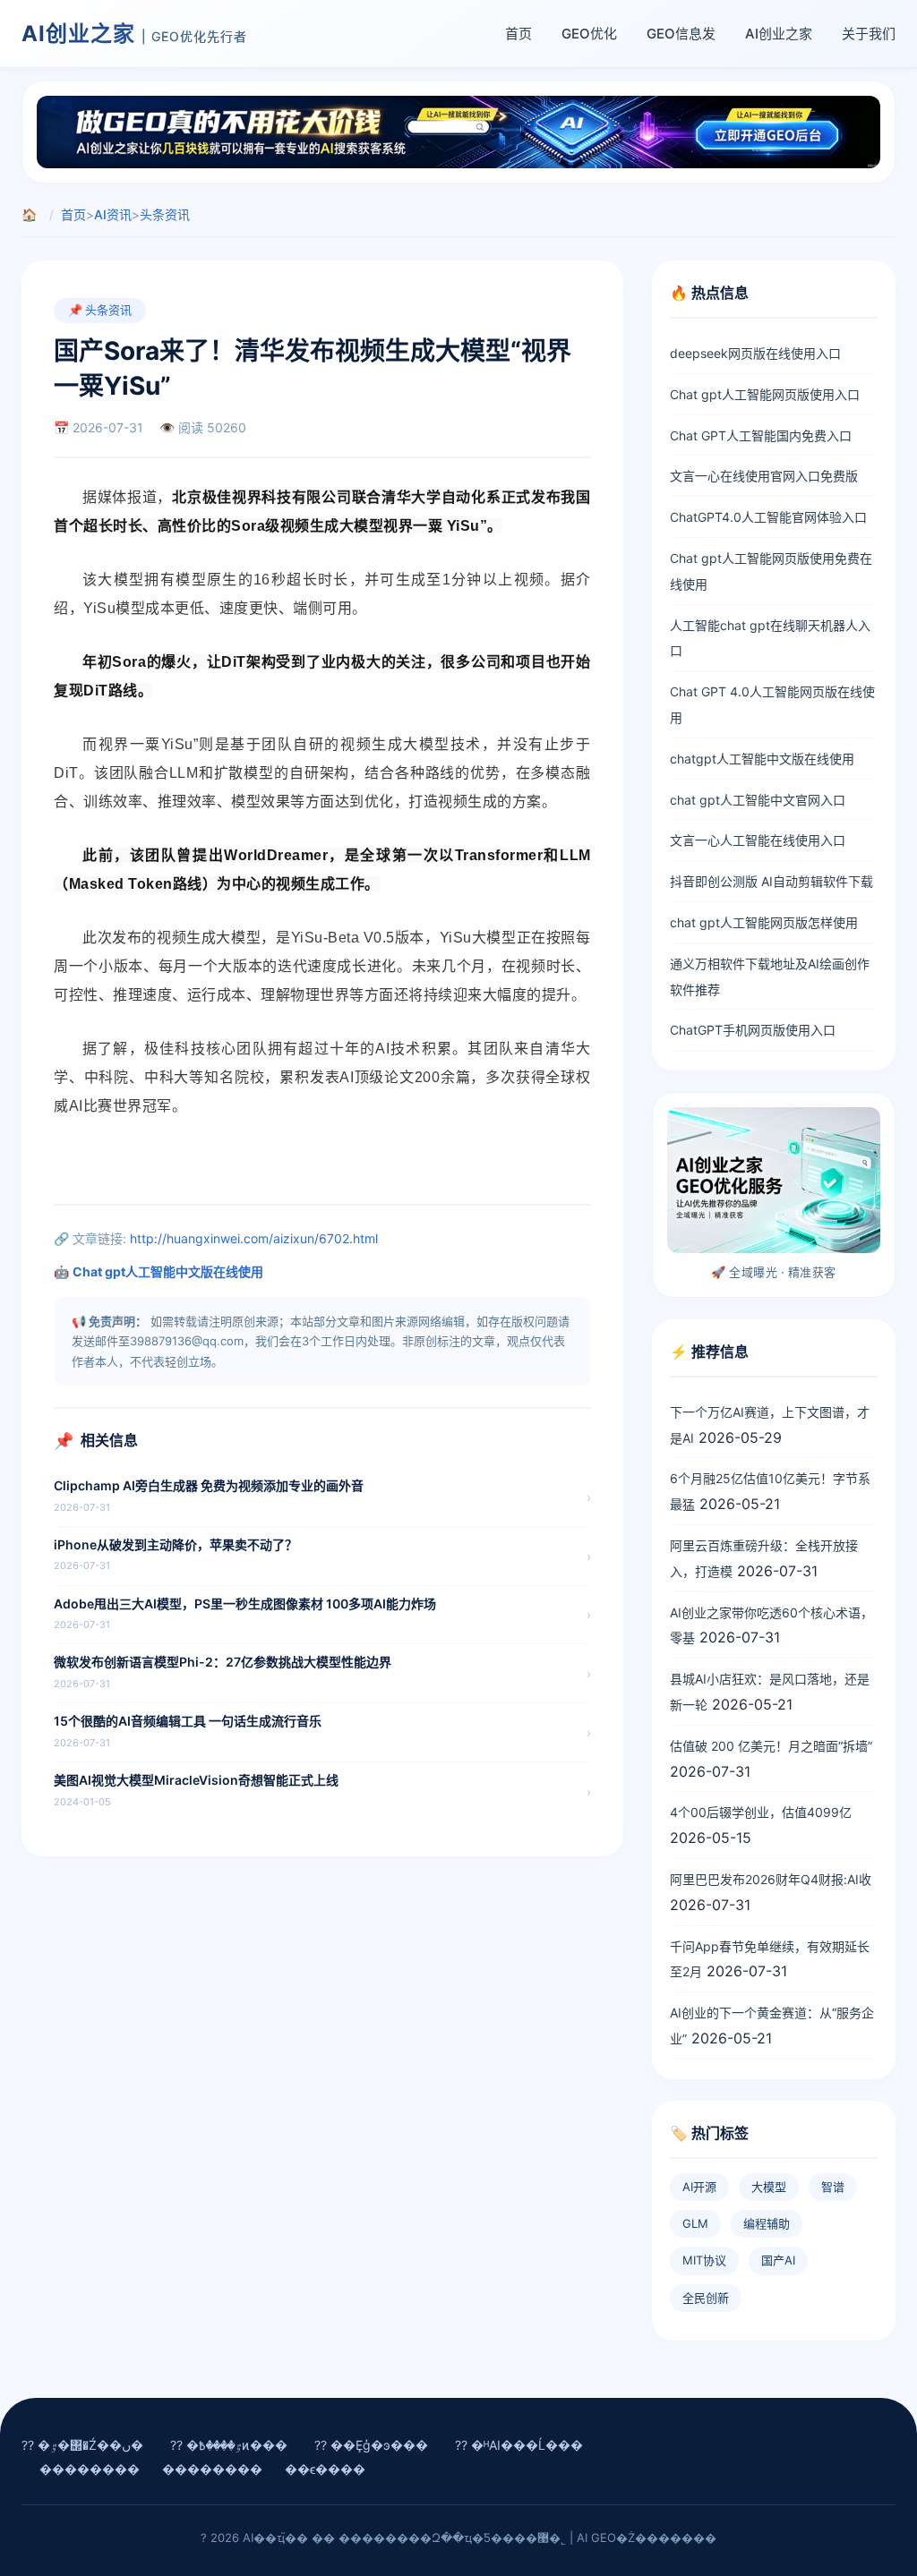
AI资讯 (113, 214)
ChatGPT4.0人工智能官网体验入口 (768, 517)
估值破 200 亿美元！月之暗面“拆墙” (771, 1746)
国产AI (778, 2260)
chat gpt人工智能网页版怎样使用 (764, 922)
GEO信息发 (681, 34)
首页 (518, 34)
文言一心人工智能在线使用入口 (758, 840)
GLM (695, 2223)
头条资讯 (165, 214)
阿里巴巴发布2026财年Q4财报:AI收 (771, 1879)
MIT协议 (704, 2260)
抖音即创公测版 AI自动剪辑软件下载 (771, 881)
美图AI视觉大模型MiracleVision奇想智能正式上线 (196, 1780)
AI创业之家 (779, 34)
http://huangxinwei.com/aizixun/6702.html (254, 1238)
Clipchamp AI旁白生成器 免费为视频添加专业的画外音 (209, 1485)
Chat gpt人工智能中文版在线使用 (168, 1271)
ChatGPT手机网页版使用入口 (753, 1030)
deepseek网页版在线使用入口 (755, 353)
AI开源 (699, 2187)
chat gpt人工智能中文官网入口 (758, 800)
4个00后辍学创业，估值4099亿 (761, 1812)
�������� (90, 2469)
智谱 (833, 2187)
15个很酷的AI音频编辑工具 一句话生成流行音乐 (188, 1721)
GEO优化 (589, 34)
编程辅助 (767, 2223)
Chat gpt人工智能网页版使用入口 (765, 394)
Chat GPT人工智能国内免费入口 (761, 435)
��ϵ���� (325, 2469)
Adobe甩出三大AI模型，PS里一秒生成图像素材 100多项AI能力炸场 (245, 1604)
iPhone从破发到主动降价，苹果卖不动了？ (176, 1544)
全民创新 (706, 2298)
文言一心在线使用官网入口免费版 (764, 476)
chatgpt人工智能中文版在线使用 (762, 759)
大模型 (769, 2187)
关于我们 (869, 34)
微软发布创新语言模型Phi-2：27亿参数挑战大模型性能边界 (223, 1662)
